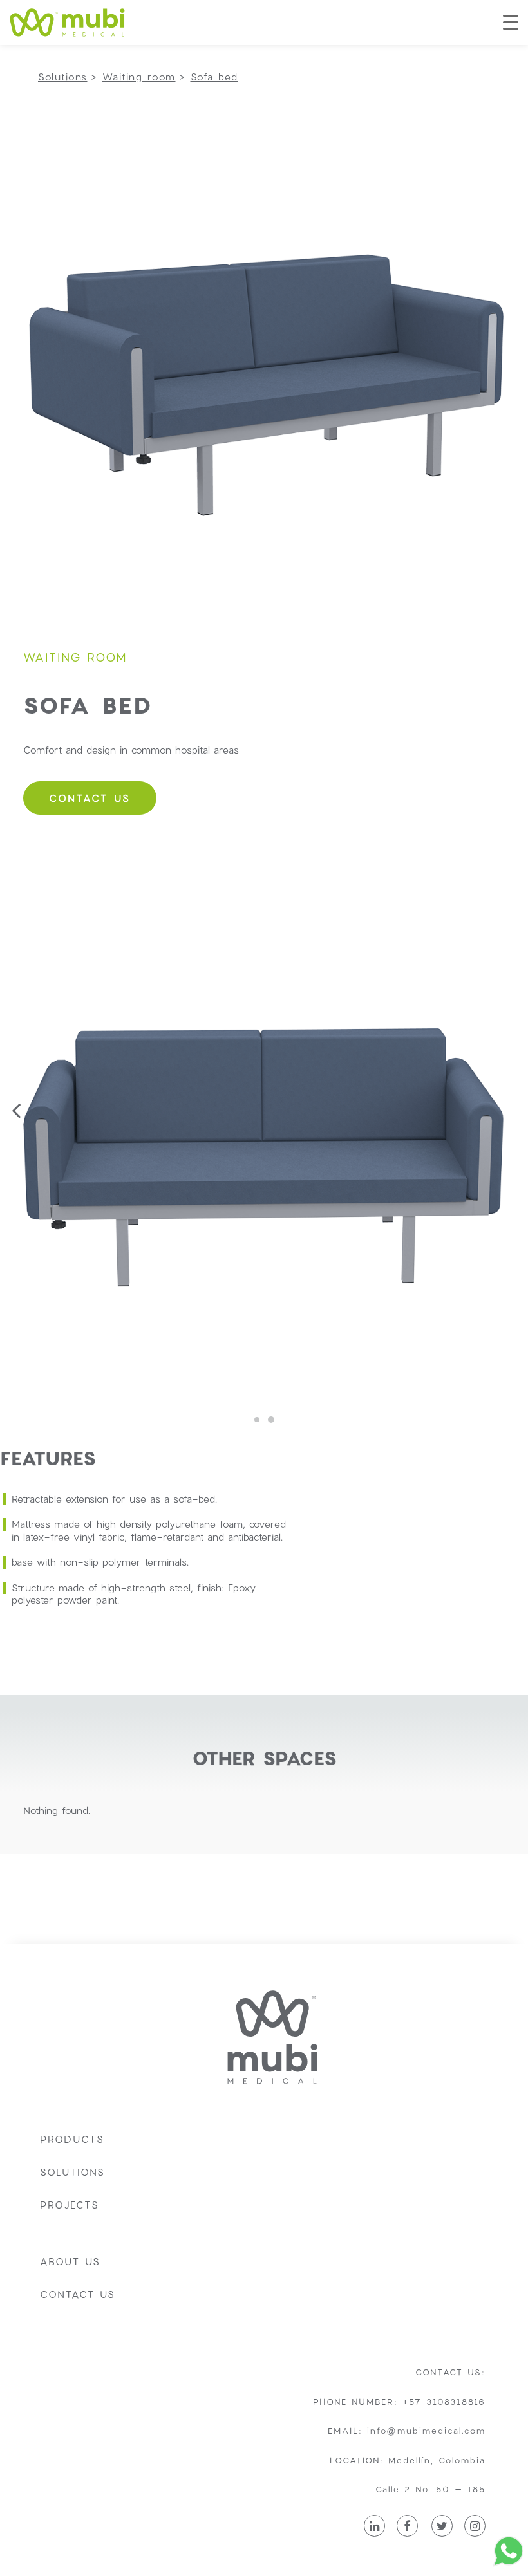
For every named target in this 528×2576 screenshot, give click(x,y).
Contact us (78, 2294)
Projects (70, 2205)
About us (70, 2261)
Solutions (72, 2172)
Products (72, 2139)
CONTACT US (90, 798)
